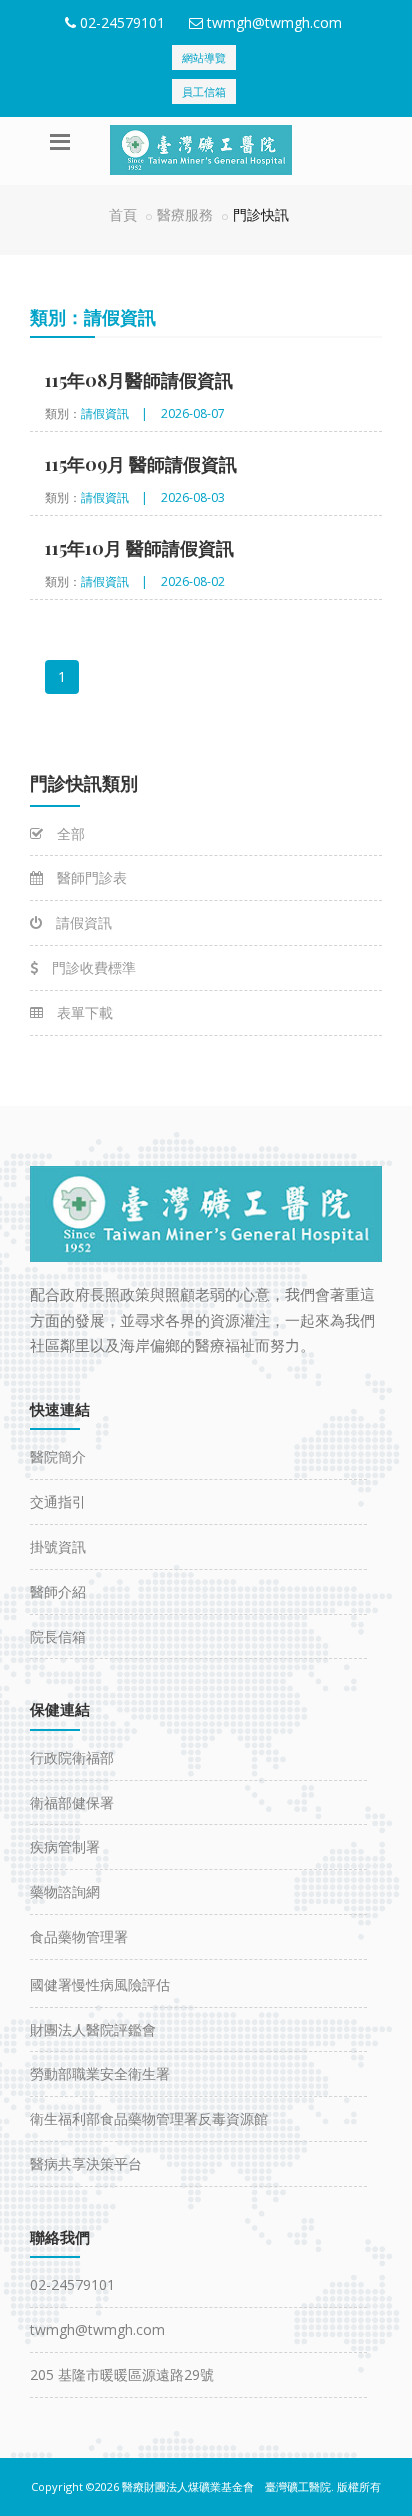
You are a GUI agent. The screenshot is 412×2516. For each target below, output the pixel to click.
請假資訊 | (114, 413)
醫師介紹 (58, 1591)
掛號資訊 (58, 1546)
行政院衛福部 (72, 1757)
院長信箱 (58, 1636)
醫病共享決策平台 (86, 2163)
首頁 (123, 214)
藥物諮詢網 (65, 1891)
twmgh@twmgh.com (274, 22)
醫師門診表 (90, 877)
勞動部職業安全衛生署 (100, 2073)
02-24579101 (122, 22)
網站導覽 (204, 57)
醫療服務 (185, 214)
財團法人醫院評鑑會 (93, 2029)
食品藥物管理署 (79, 1936)
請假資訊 (82, 922)
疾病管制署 (65, 1846)
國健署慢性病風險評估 (100, 1984)
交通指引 (58, 1501)
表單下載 (83, 1012)
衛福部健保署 (72, 1802)
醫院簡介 (58, 1456)
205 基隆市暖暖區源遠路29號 (122, 2374)
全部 (69, 833)
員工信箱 (204, 91)
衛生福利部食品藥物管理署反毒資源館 (149, 2118)
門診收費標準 (92, 967)
